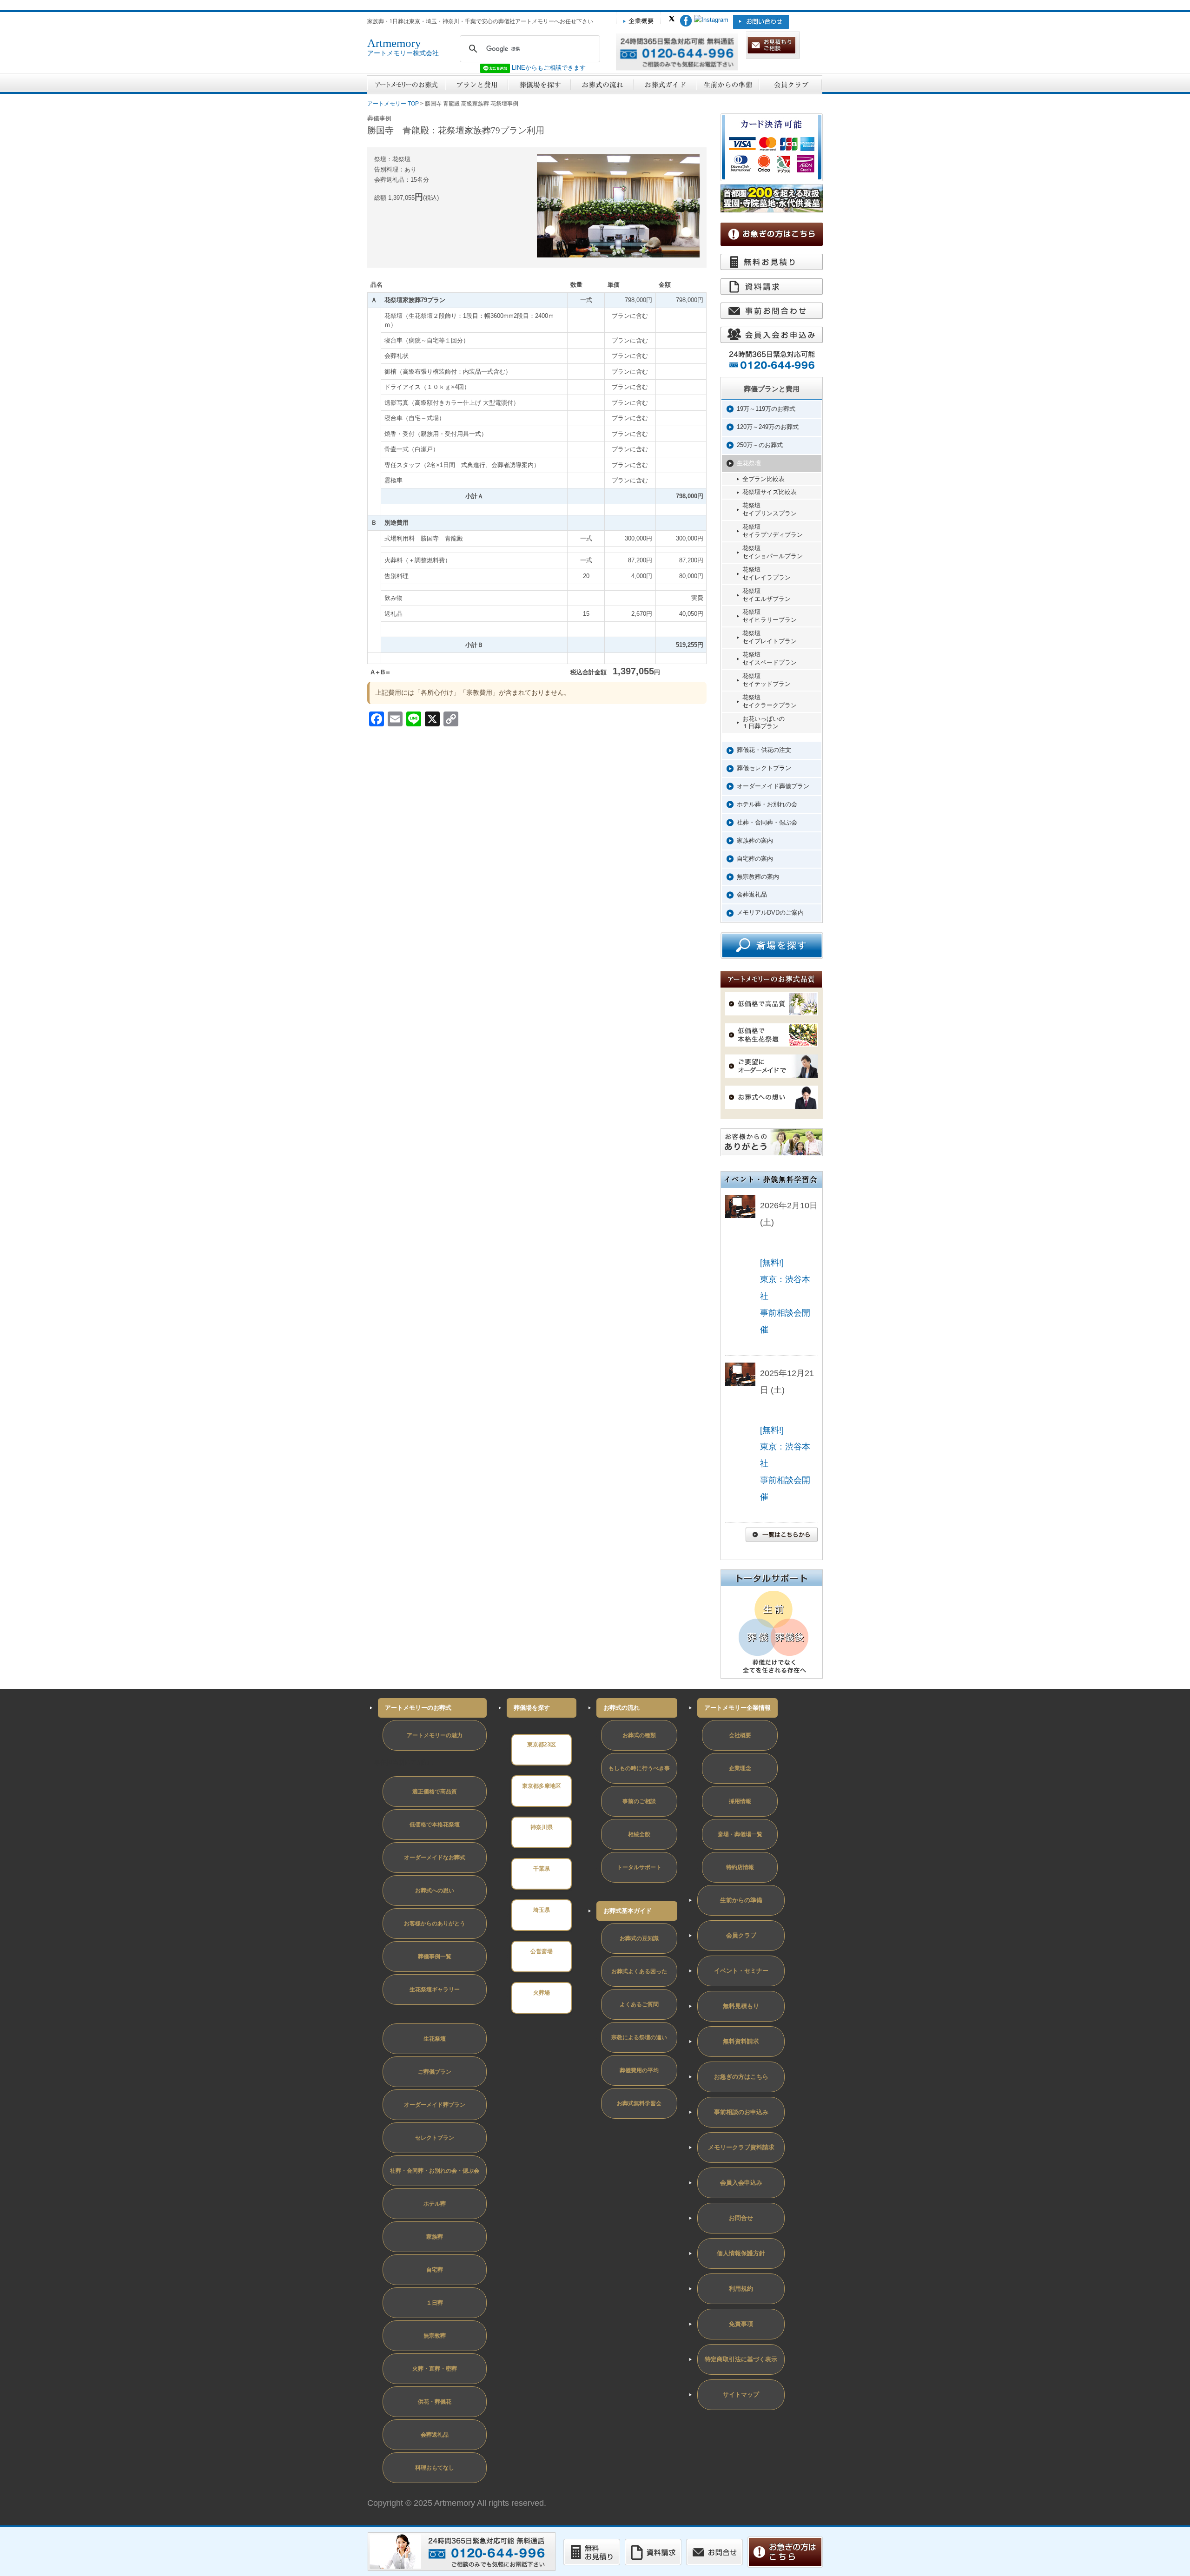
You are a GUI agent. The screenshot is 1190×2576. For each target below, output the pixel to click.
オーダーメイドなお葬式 (435, 1858)
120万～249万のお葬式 (768, 427)
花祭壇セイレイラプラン (767, 573)
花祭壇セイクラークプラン (770, 701)
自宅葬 (435, 2270)
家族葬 (435, 2237)
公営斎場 (542, 1951)
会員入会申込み (741, 2183)
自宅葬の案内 (755, 859)
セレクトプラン (435, 2138)
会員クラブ (741, 1935)
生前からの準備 (741, 1900)
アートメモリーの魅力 (435, 1735)
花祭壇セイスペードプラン (770, 659)
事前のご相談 (639, 1801)
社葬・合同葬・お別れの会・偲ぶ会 (435, 2171)
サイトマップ (741, 2395)
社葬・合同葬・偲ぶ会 (767, 822)
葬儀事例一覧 (435, 1957)
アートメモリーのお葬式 (418, 1708)
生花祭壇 (749, 463)
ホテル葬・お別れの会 (767, 804)
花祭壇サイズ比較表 (770, 492)
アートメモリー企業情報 (737, 1708)
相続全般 (639, 1834)
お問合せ (741, 2218)
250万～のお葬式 (760, 445)
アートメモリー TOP (393, 104)
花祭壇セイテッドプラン (767, 680)
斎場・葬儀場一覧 (740, 1834)
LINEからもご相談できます (548, 68)
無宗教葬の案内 (758, 877)
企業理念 (740, 1768)
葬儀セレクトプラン (764, 768)
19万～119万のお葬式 (766, 409)
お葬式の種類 (639, 1735)
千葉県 (542, 1869)
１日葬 (435, 2303)
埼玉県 (542, 1910)
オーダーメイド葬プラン (435, 2105)
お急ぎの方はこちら (741, 2077)
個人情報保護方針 (741, 2253)
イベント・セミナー (741, 1971)
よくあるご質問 (639, 2004)
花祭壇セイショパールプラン (773, 552)
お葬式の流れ (621, 1708)
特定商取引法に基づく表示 (741, 2359)
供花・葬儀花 (435, 2402)
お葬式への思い (435, 1891)
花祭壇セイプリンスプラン (770, 509)
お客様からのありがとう (435, 1924)
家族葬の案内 (755, 840)
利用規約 (741, 2289)
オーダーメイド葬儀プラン (773, 786)
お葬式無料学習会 (639, 2103)
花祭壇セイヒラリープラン (770, 616)
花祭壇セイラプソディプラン (773, 531)
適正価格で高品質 (435, 1792)
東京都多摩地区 (542, 1786)
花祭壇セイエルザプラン (767, 595)
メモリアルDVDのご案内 (770, 912)
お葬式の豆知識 (639, 1938)
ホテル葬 (435, 2204)
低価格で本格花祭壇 (435, 1825)
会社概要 (740, 1735)
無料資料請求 (741, 2041)
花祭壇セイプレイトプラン (770, 637)
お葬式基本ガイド (628, 1911)
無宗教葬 (435, 2336)
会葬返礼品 (752, 894)
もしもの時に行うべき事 (639, 1768)
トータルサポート (639, 1867)
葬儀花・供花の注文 (764, 750)
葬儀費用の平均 (639, 2070)
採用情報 (740, 1801)
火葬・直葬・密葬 (435, 2369)
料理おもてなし (435, 2468)
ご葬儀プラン (435, 2072)
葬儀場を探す (532, 1708)
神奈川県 (542, 1827)
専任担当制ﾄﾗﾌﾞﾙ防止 (403, 1762)
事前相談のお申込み (741, 2112)
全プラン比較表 (764, 479)
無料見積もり (741, 2006)
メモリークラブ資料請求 (741, 2147)
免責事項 (741, 2324)
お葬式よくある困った (639, 1971)
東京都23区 (542, 1745)
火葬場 (542, 1993)
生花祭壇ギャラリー (435, 1990)
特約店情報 (740, 1867)
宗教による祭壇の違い (639, 2037)
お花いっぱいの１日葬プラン (764, 723)
